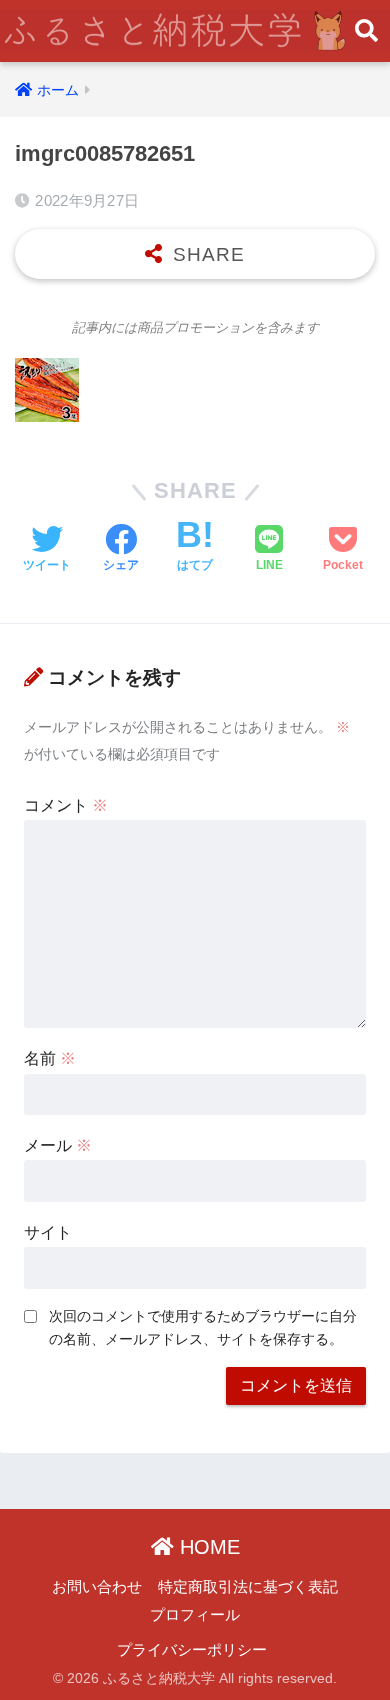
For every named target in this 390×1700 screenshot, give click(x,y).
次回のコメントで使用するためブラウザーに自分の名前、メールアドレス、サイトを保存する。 (203, 1327)
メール (58, 1145)
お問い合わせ (97, 1587)
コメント (66, 805)
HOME (207, 1547)
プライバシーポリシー (192, 1650)
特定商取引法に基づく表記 (248, 1587)
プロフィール (195, 1615)
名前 (50, 1058)
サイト (48, 1232)
